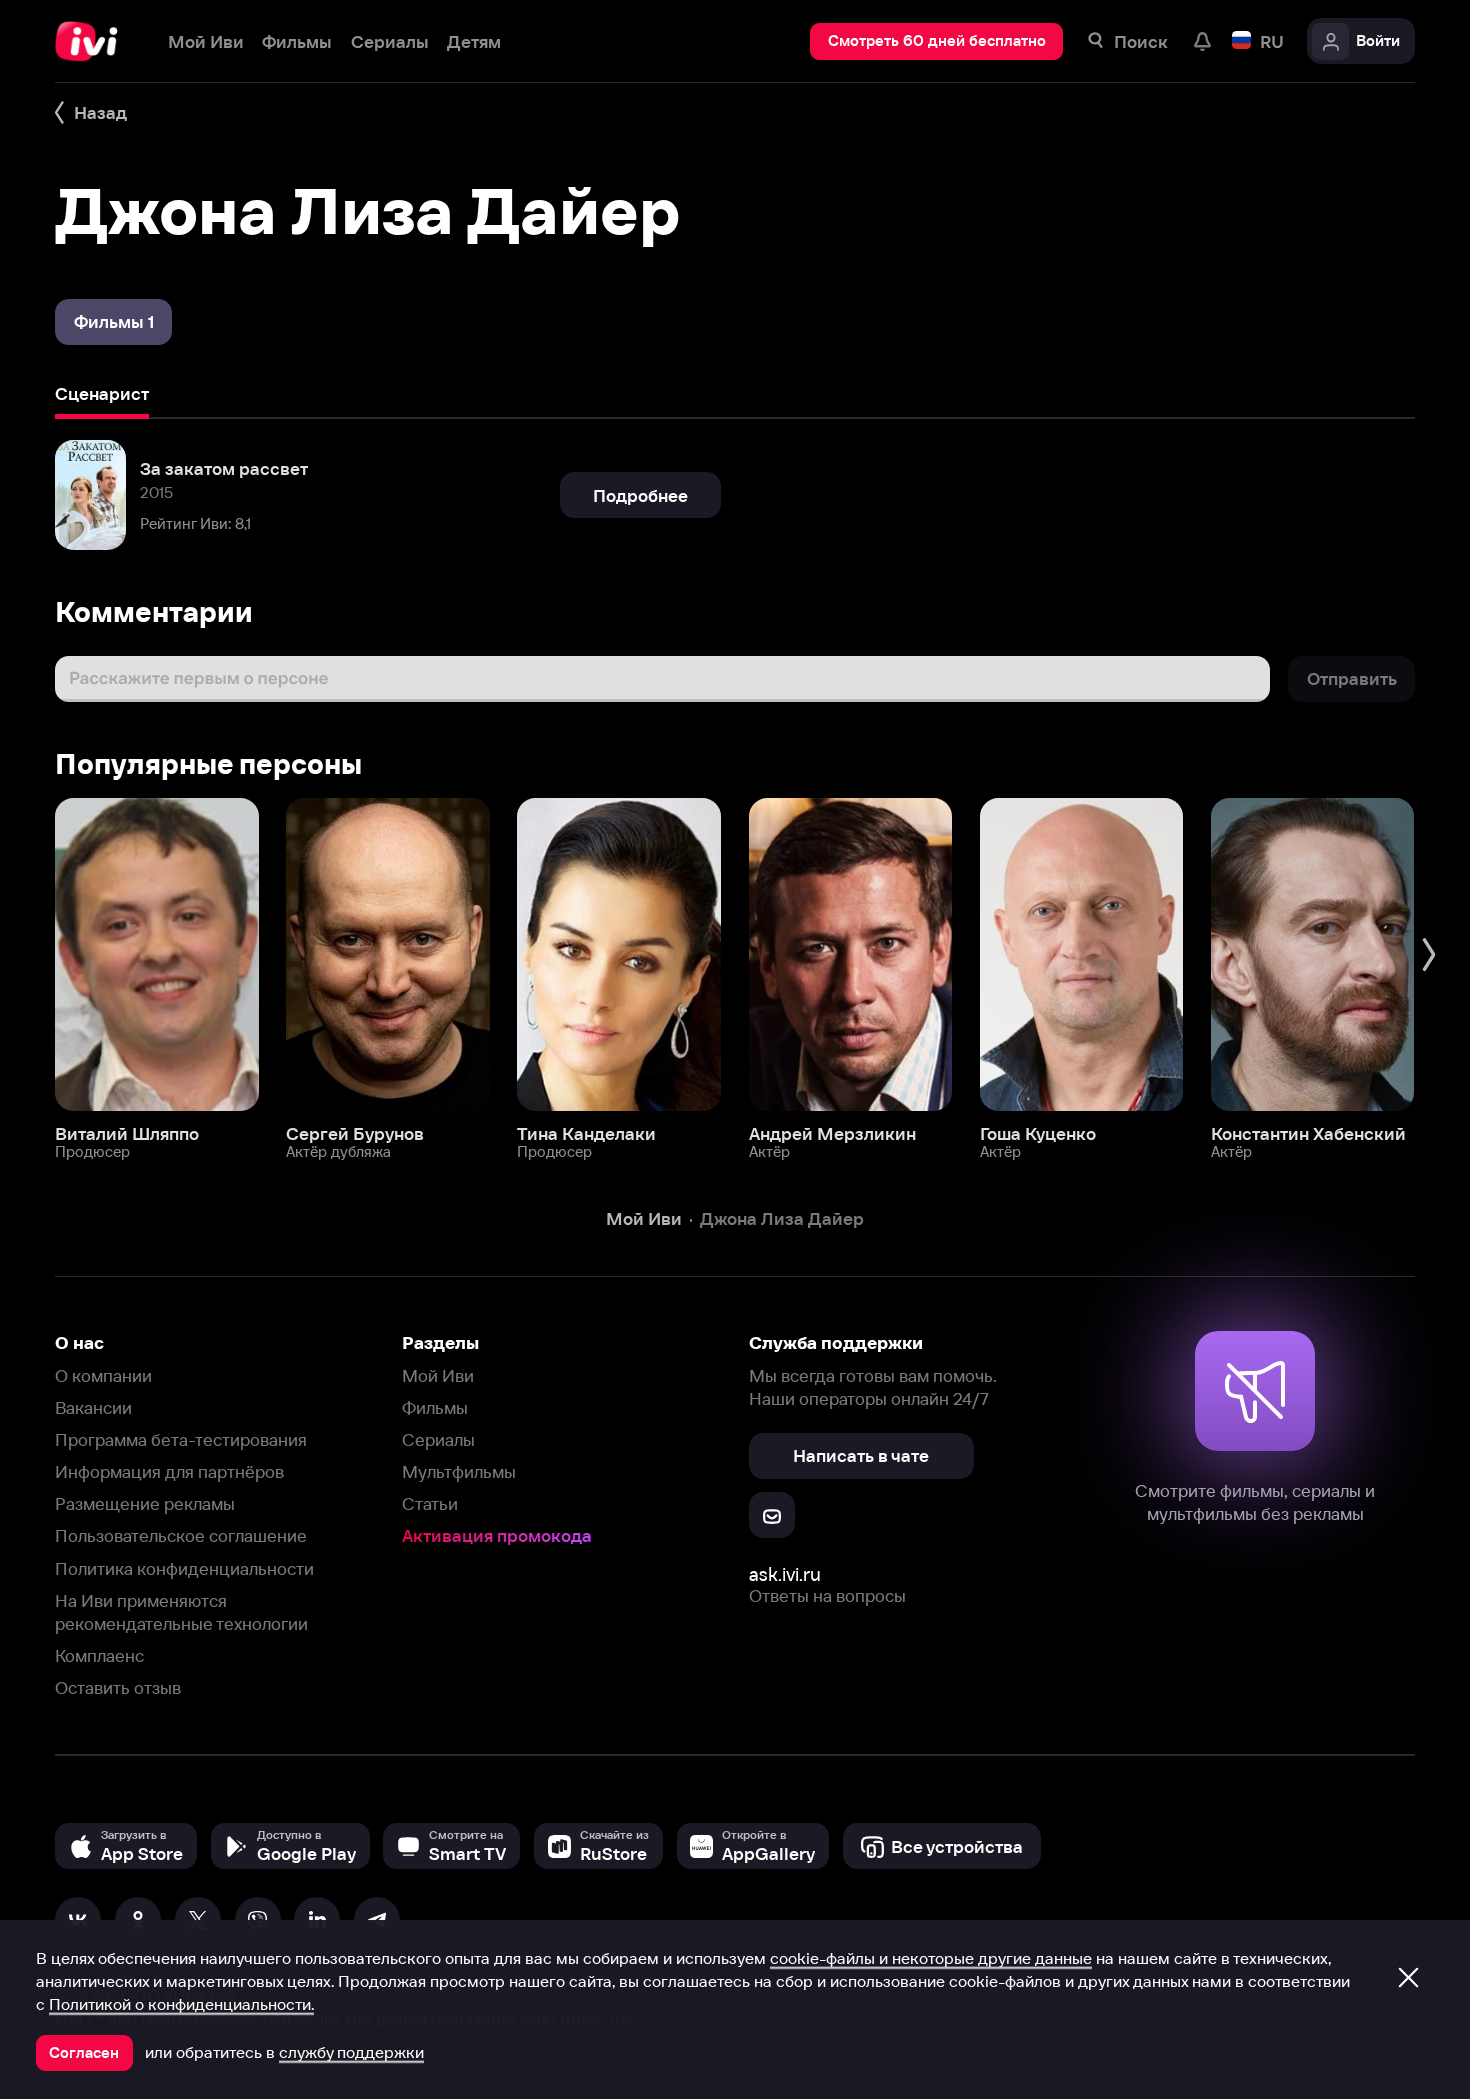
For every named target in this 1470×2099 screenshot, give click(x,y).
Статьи (430, 1503)
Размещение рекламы (145, 1503)
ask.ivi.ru (785, 1574)
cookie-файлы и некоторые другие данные (931, 1958)
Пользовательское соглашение (181, 1535)
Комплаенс (99, 1655)
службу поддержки (351, 2052)
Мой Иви (438, 1375)
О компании (103, 1375)
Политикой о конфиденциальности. (181, 2004)
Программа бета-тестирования (181, 1439)
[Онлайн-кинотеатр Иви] (93, 41)
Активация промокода (497, 1535)
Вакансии (93, 1407)
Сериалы (438, 1439)
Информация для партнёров (169, 1471)
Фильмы (435, 1407)
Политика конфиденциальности (184, 1568)
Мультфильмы (459, 1471)
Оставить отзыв (118, 1687)
